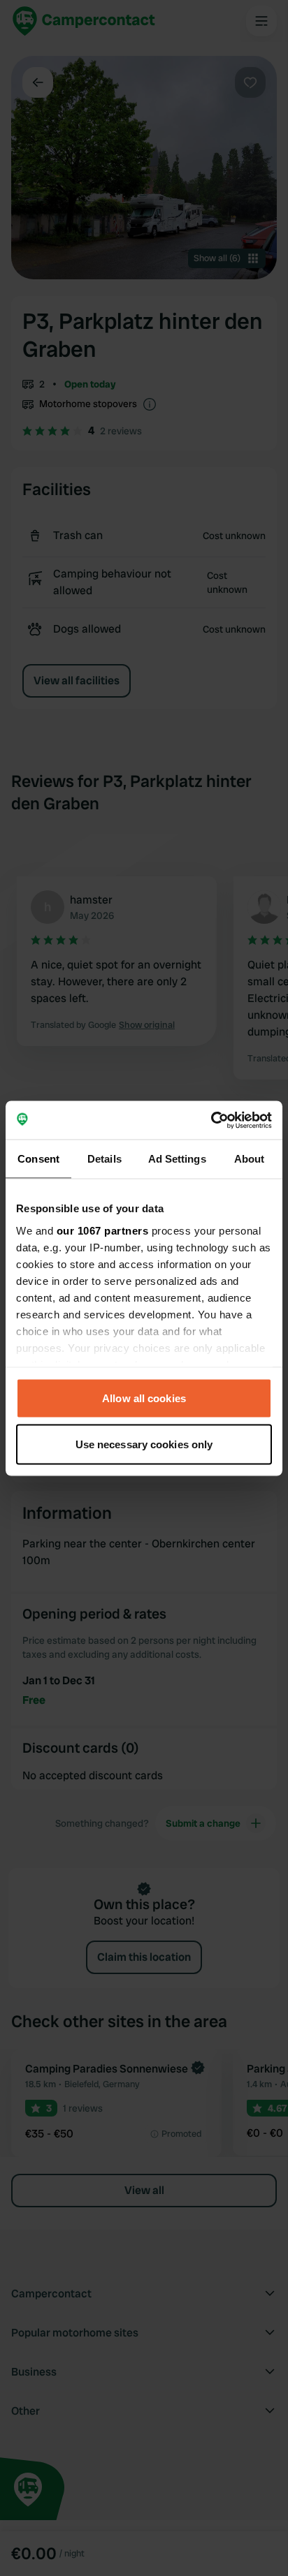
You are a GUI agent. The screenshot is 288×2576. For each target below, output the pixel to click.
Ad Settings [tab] (177, 1159)
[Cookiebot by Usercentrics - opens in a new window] (211, 1120)
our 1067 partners (103, 1230)
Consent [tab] (38, 1159)
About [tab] (250, 1159)
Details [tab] (105, 1159)
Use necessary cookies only (144, 1444)
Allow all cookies (144, 1398)
